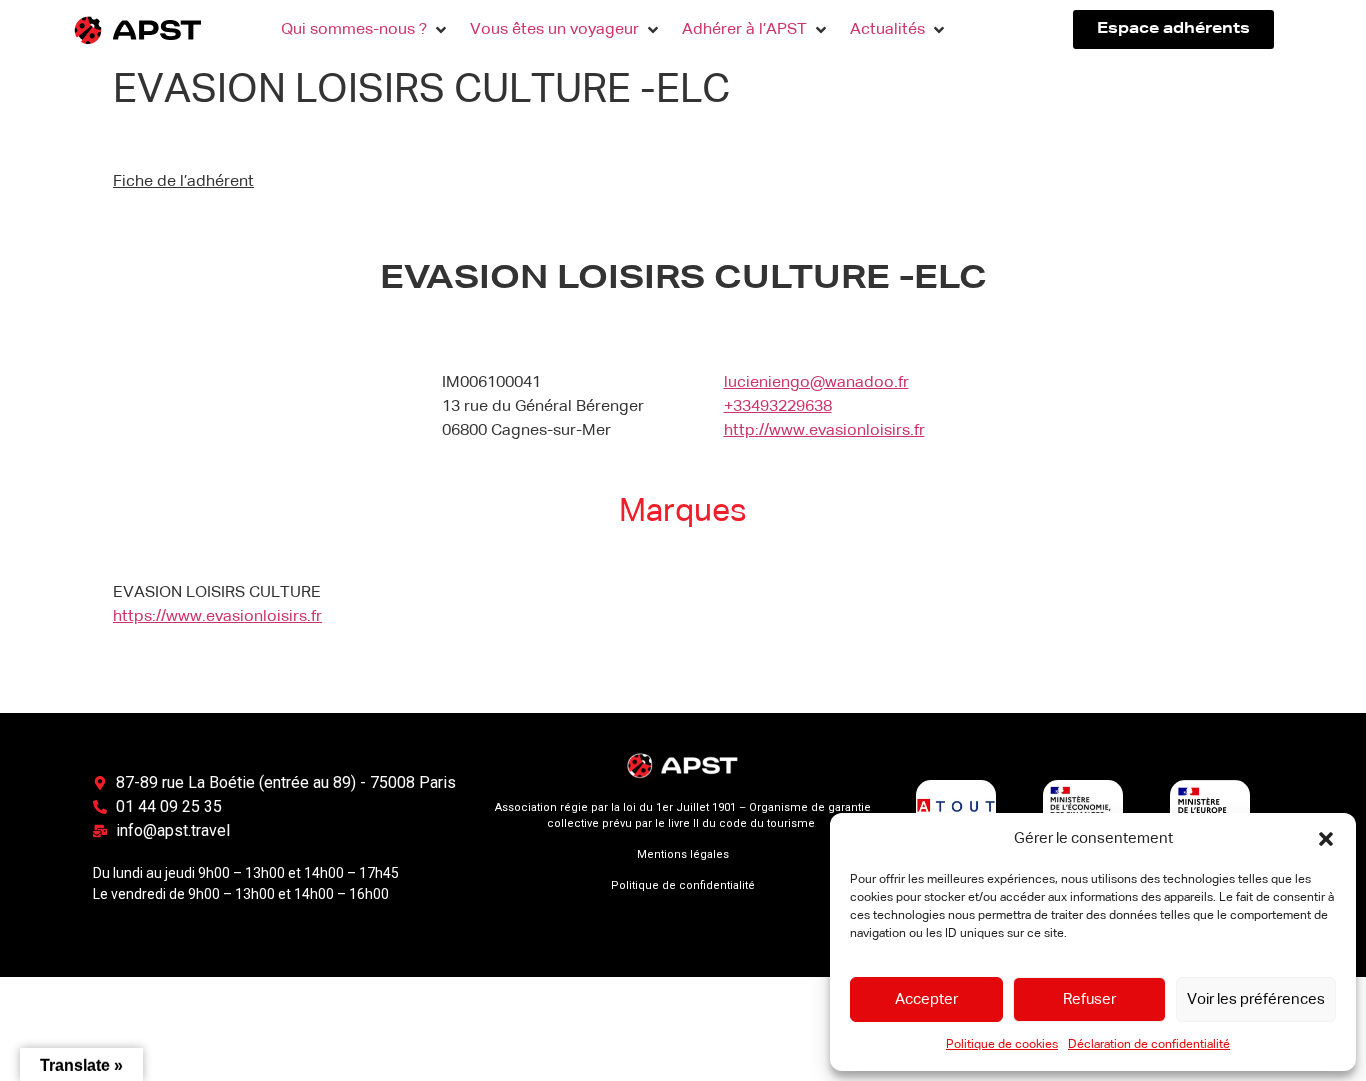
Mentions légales (683, 854)
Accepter (926, 999)
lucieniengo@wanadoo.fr (816, 383)
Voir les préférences (1256, 999)
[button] (1326, 839)
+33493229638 (778, 407)
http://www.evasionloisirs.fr (824, 431)
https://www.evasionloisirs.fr (217, 617)
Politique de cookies (1002, 1045)
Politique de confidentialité (683, 885)
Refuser (1089, 999)
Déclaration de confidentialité (1149, 1045)
